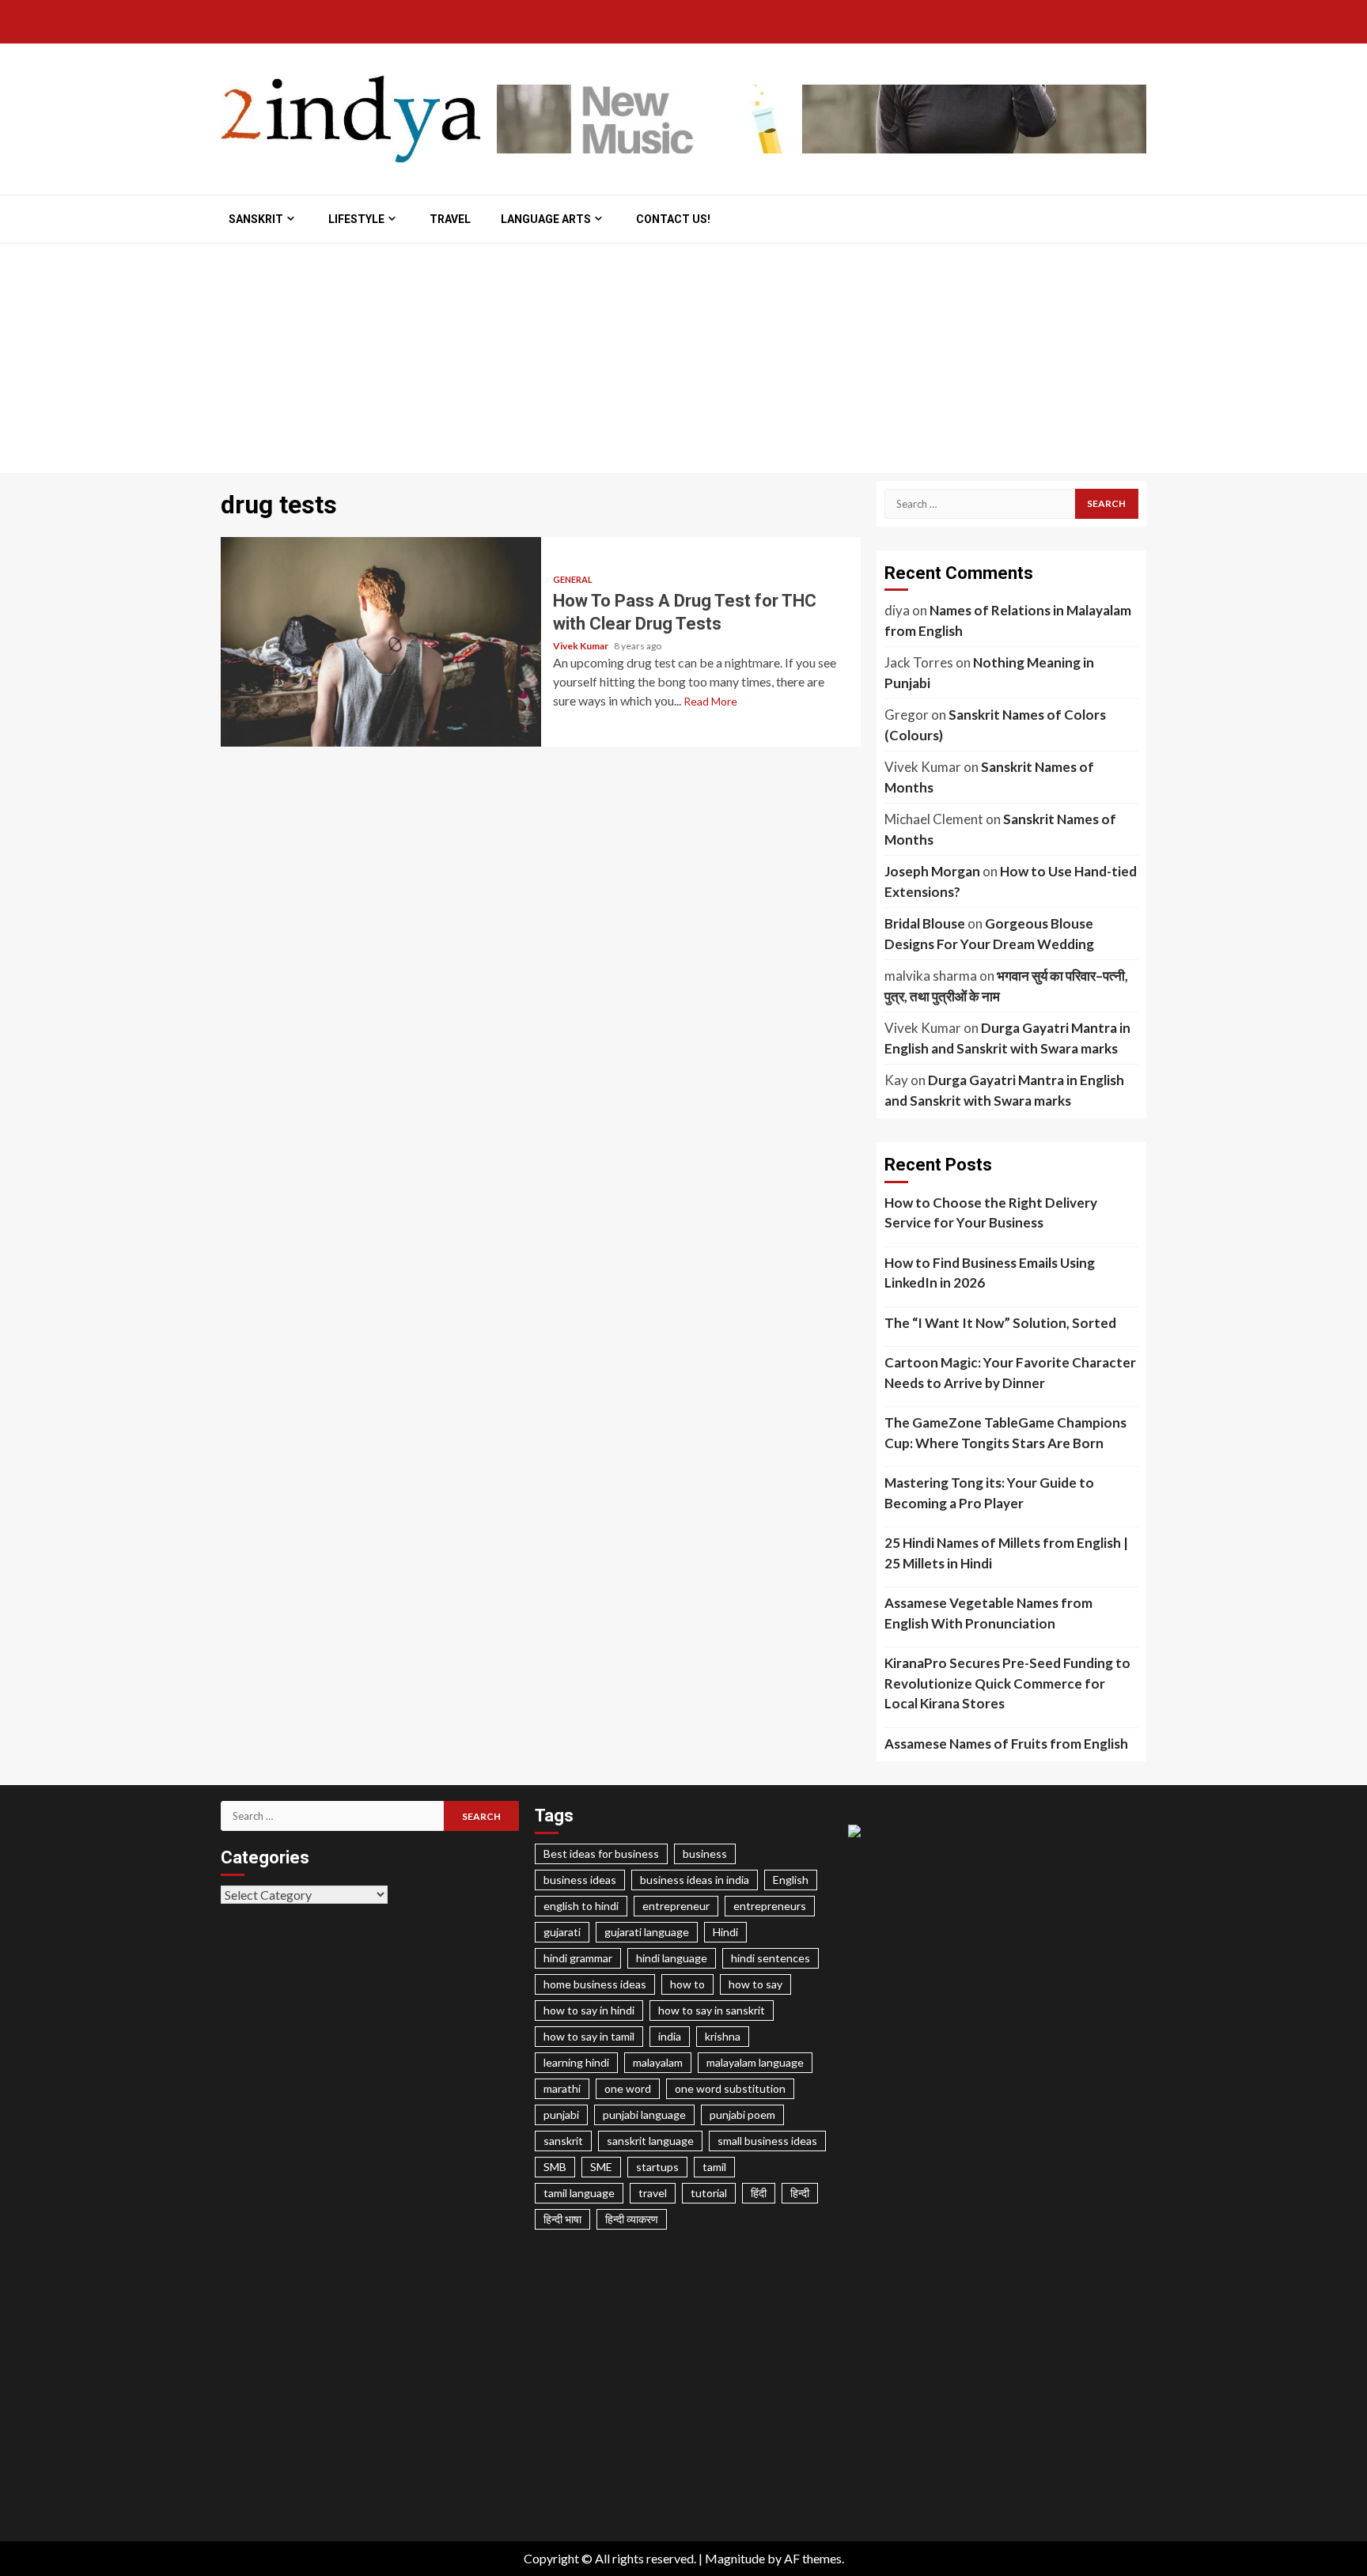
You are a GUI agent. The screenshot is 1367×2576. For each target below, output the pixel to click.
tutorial (709, 2193)
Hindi (725, 1932)
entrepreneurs (770, 1906)
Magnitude (735, 2558)
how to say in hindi (589, 2010)
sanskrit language (650, 2141)
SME (601, 2167)
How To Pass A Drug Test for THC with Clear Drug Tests (381, 642)
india (670, 2036)
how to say (755, 1984)
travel (653, 2193)
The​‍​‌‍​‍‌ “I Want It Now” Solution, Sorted (1000, 1323)
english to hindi (581, 1906)
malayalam (658, 2062)
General (573, 579)
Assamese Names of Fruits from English (1006, 1744)
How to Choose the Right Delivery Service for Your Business (991, 1213)
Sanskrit (256, 219)
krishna (723, 2036)
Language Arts (546, 219)
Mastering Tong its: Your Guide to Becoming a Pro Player (989, 1493)
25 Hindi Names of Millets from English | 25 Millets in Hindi (1006, 1553)
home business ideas (595, 1984)
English (791, 1880)
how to (687, 1984)
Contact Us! (673, 219)
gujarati (562, 1932)
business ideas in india (695, 1880)
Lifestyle (356, 219)
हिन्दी (800, 2193)
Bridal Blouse (925, 923)
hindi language (672, 1958)
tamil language (579, 2193)
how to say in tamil (589, 2036)
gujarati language (647, 1932)
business (705, 1854)
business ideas (580, 1880)
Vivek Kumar (581, 646)
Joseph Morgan (932, 871)
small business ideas (767, 2141)
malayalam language (755, 2062)
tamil (714, 2167)
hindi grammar (578, 1958)
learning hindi (576, 2062)
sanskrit (563, 2141)
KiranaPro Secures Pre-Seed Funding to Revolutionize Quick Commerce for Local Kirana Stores (1007, 1683)
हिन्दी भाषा (562, 2219)
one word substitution (730, 2088)
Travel (450, 219)
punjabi (561, 2115)
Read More (710, 701)
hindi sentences (771, 1958)
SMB (555, 2167)
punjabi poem (742, 2115)
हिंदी (759, 2193)
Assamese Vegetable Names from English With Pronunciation (988, 1613)
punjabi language (644, 2115)
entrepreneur (676, 1906)
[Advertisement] (683, 362)
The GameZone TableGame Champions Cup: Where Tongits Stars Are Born (1005, 1433)
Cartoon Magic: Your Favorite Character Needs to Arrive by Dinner (1010, 1373)
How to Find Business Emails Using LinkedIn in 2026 (990, 1273)
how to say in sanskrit (712, 2010)
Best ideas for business (601, 1854)
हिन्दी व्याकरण (632, 2219)
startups (657, 2167)
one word (628, 2088)
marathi (562, 2088)
